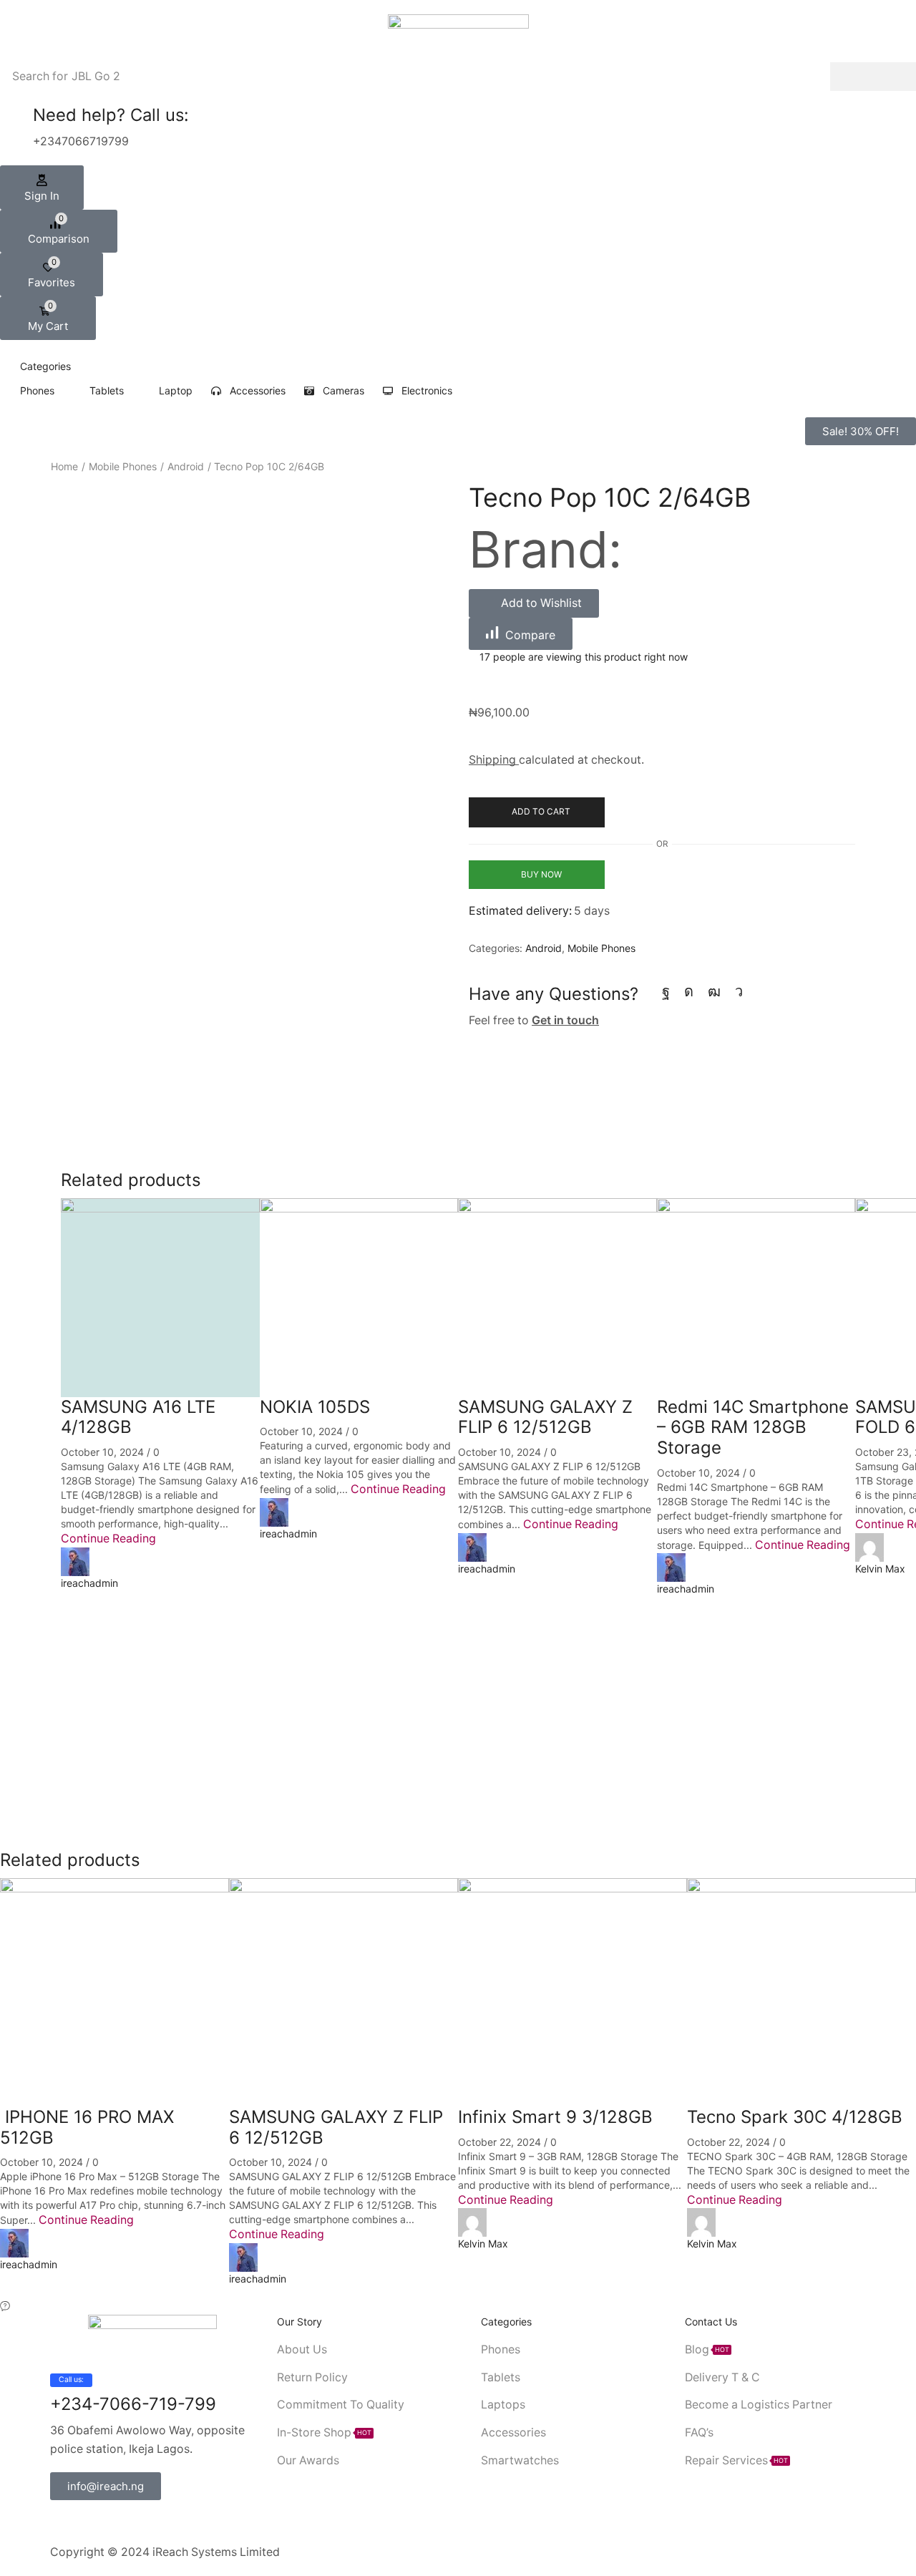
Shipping (494, 760)
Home (64, 466)
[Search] (873, 77)
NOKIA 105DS (315, 1407)
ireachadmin (89, 1583)
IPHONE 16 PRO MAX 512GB (87, 2127)
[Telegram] (739, 991)
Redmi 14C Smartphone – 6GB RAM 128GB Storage (753, 1428)
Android (186, 466)
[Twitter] (77, 2522)
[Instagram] (689, 991)
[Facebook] (666, 991)
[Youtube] (714, 991)
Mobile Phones (123, 466)
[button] (42, 188)
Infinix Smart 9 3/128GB (555, 2117)
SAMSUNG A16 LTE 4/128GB (138, 1417)
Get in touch (565, 1020)
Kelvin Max (880, 1569)
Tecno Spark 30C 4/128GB (795, 2117)
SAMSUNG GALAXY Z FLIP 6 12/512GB (545, 1417)
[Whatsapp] (124, 2522)
